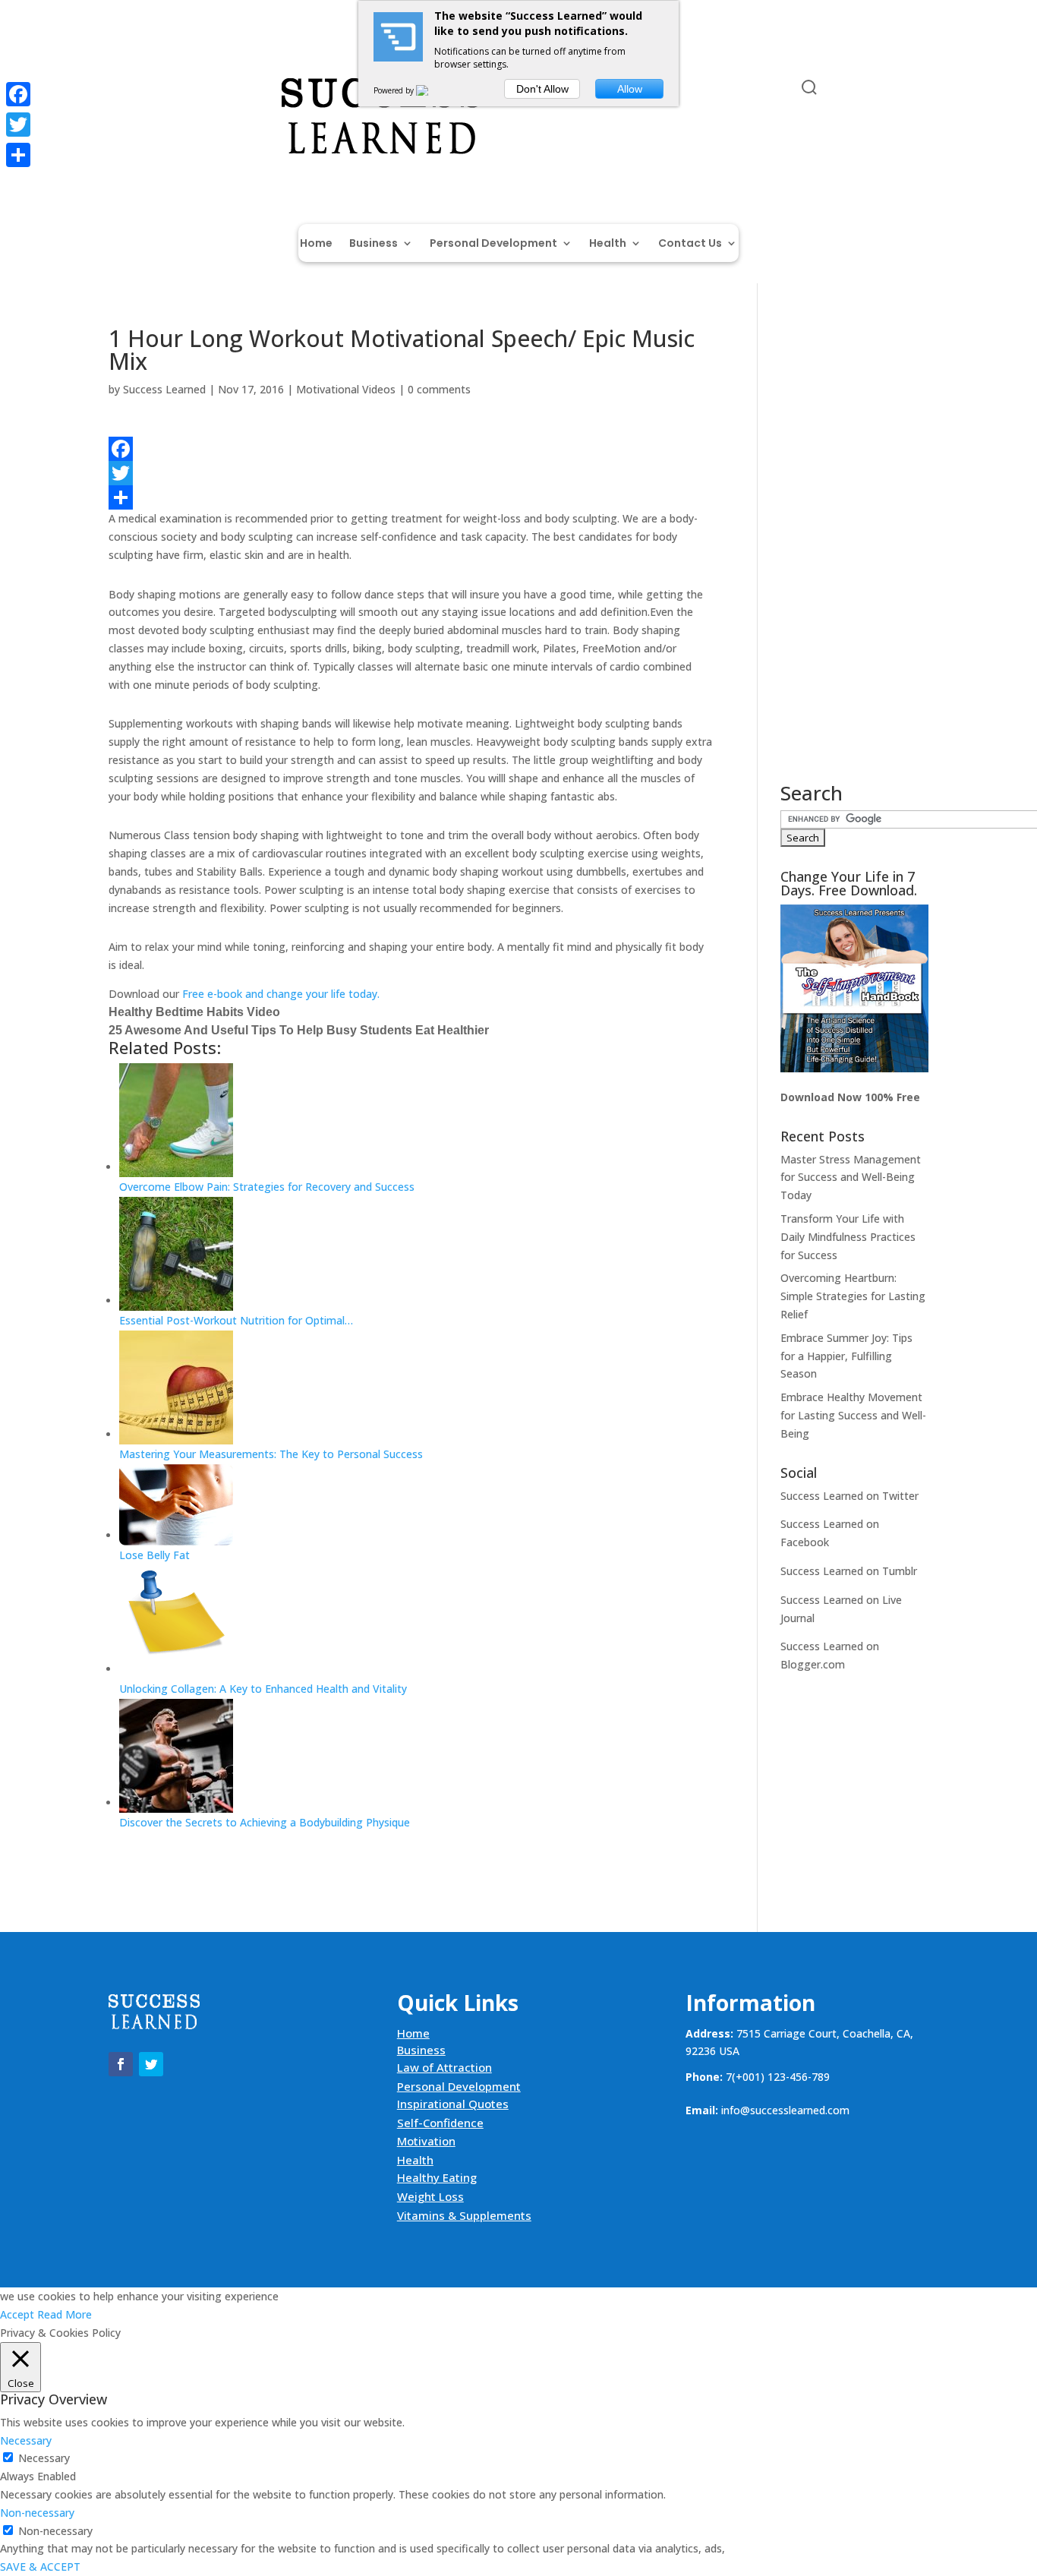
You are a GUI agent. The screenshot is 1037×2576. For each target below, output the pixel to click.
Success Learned (164, 389)
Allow (630, 89)
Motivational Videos (346, 389)
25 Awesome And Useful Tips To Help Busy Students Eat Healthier (299, 1030)
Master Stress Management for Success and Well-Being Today (851, 1178)
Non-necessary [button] (37, 2513)
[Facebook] (410, 449)
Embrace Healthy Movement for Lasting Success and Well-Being (853, 1415)
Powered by (395, 90)
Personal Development (493, 244)
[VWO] (431, 90)
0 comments (439, 389)
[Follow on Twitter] (151, 90)
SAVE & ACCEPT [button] (40, 2567)
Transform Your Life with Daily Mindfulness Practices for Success (848, 1237)
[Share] (410, 497)
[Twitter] (410, 473)
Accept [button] (17, 2314)
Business (374, 244)
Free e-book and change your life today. (281, 994)
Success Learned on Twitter (849, 1496)
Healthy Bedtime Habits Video (194, 1012)
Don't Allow (542, 89)
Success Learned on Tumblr (849, 1571)
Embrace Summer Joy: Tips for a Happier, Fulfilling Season (846, 1356)
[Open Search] (809, 87)
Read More (65, 2314)
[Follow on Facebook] (121, 90)
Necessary (44, 2458)
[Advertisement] (854, 555)
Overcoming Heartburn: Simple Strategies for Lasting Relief (853, 1296)
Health (608, 244)
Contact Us (690, 244)
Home (316, 244)
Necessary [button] (26, 2440)
